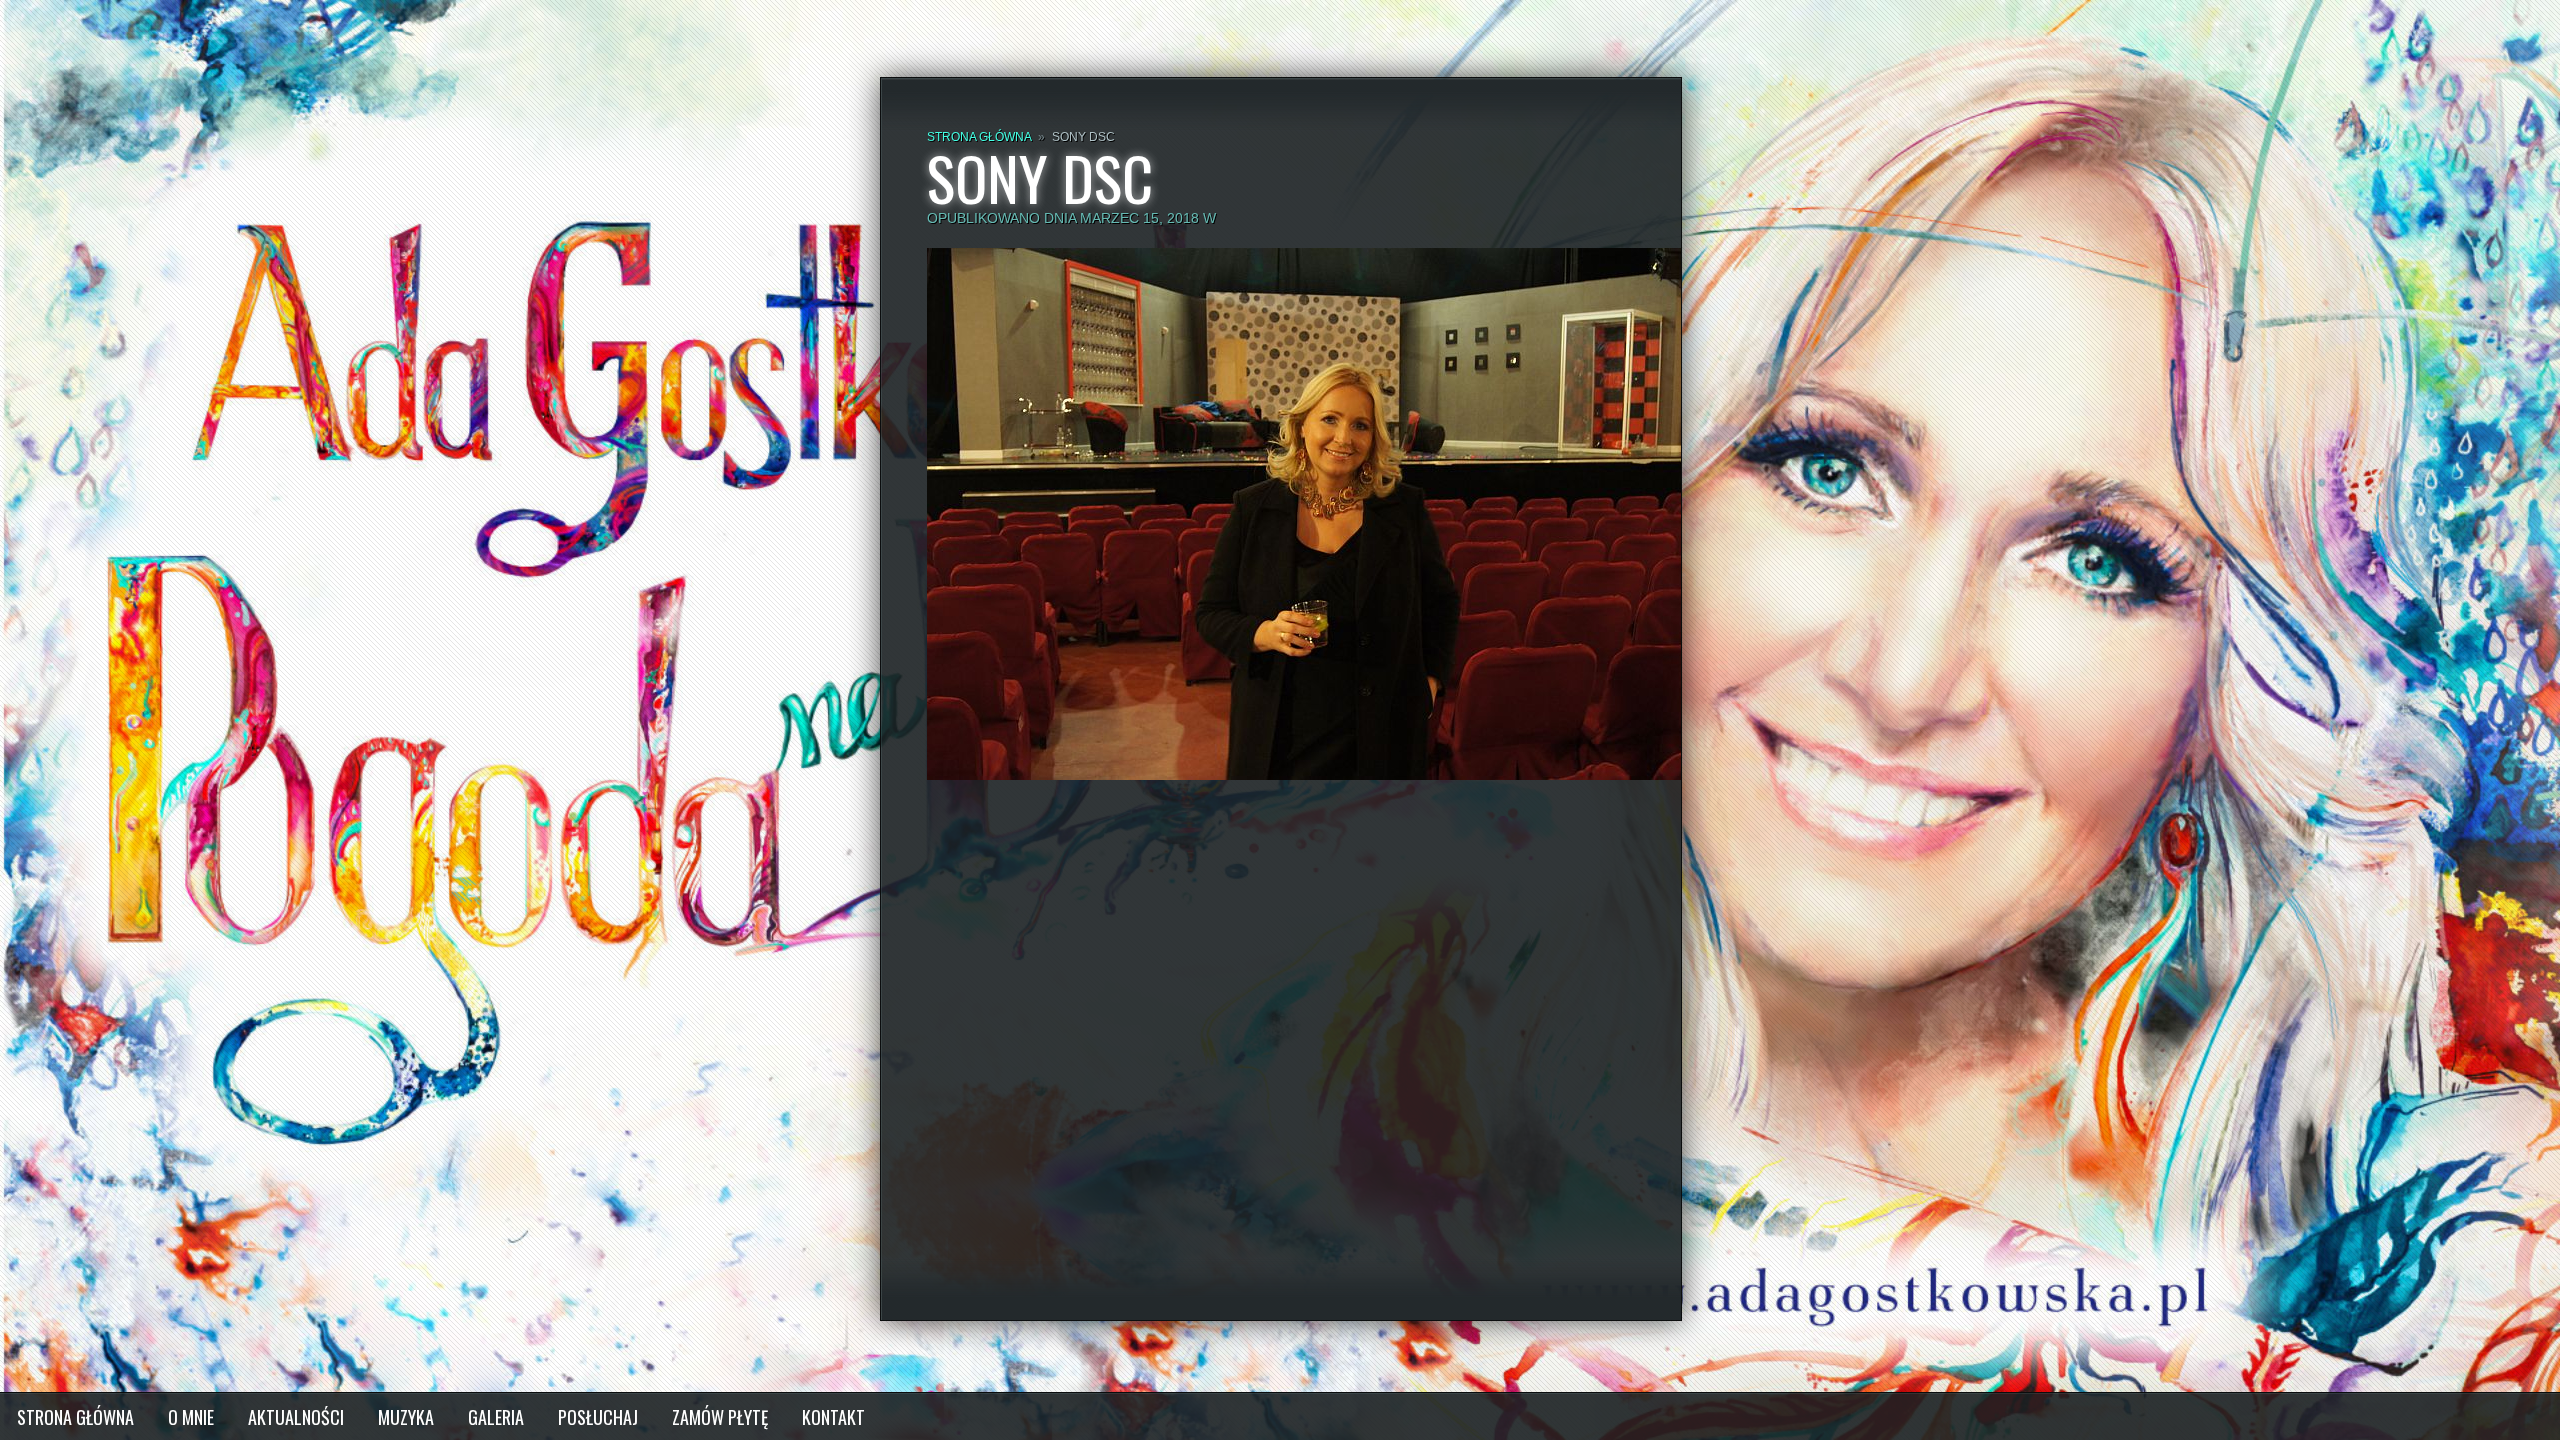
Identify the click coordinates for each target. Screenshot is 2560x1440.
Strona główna (979, 137)
